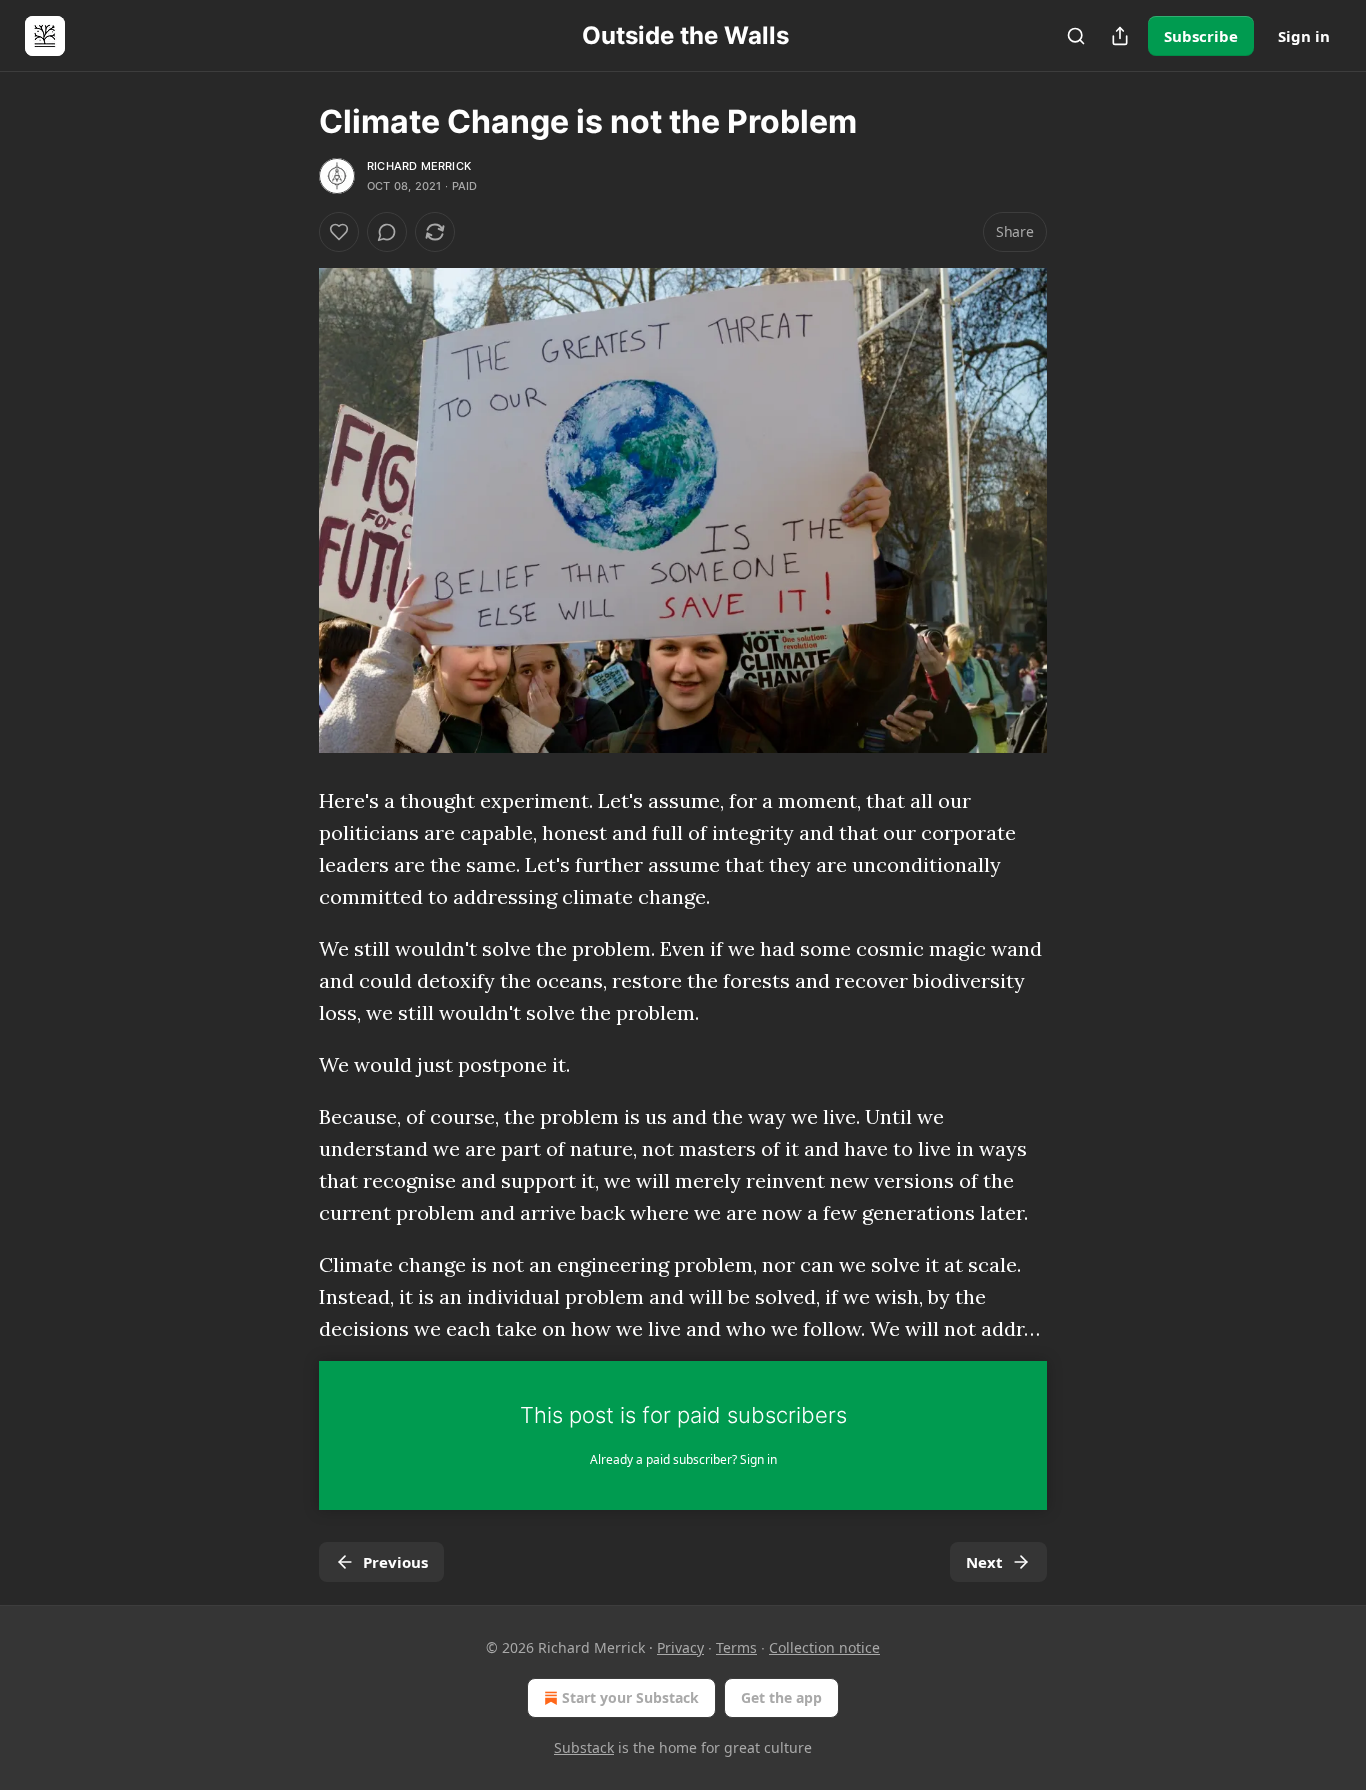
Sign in (1304, 36)
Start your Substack (630, 1697)
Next (984, 1562)
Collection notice (824, 1647)
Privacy (680, 1647)
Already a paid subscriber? (683, 1459)
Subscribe (1201, 36)
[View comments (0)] (387, 232)
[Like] (339, 232)
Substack (584, 1747)
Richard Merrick (419, 166)
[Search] (1076, 36)
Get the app (781, 1697)
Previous (395, 1562)
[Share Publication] (1120, 36)
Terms (736, 1647)
